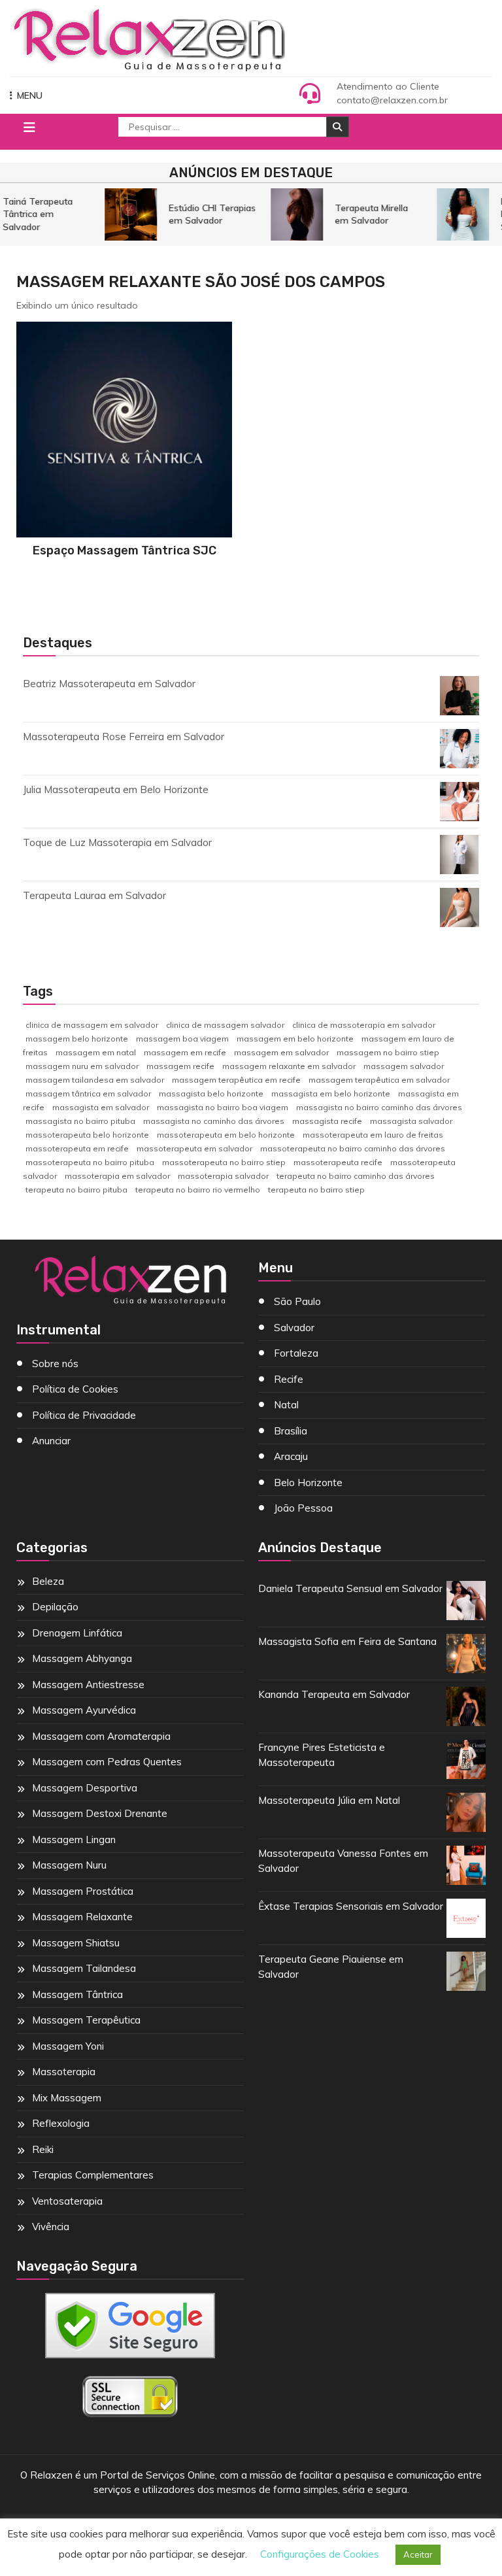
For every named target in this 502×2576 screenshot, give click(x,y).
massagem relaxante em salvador (289, 1066)
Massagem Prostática (83, 1891)
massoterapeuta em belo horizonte (226, 1135)
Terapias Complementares (93, 2175)
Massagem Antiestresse (88, 1685)
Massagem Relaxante (82, 1917)
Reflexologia (61, 2123)
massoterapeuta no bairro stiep (224, 1162)
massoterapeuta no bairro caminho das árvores (353, 1148)
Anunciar (51, 1441)
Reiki (43, 2149)
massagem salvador (404, 1066)
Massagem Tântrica (77, 1994)
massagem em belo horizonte (295, 1039)
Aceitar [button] (418, 2554)
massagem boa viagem (182, 1039)
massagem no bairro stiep (388, 1052)
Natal (286, 1405)
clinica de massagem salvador (225, 1025)
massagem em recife (185, 1052)
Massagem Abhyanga (82, 1658)
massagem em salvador (281, 1052)
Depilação (55, 1607)
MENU (30, 95)
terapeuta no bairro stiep (316, 1190)
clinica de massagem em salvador (92, 1025)
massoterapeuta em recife (77, 1148)
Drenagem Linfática (77, 1633)
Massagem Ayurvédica (84, 1710)
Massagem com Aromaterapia (101, 1736)
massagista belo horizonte (211, 1093)
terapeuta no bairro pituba (76, 1190)
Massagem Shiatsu (76, 1943)
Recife (289, 1379)
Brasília (291, 1431)
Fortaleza (296, 1353)
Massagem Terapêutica (86, 2020)
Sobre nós (55, 1364)
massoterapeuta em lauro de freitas (373, 1135)
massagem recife (180, 1066)
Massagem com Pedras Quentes (107, 1762)
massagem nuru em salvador (82, 1066)
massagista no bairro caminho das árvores (379, 1107)
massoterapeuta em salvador (194, 1148)
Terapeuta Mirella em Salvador (365, 214)
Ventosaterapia (67, 2201)
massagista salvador (411, 1121)
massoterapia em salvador (117, 1176)
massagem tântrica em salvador (88, 1093)
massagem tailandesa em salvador (95, 1080)
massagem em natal (96, 1052)
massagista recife (327, 1121)
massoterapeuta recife (338, 1162)
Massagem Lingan (74, 1839)
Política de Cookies (75, 1389)
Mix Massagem (67, 2098)
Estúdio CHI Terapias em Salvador (206, 214)
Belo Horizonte (308, 1483)
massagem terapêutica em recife (236, 1080)
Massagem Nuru (69, 1865)
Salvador (294, 1328)
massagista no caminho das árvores (214, 1121)
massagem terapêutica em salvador (379, 1080)
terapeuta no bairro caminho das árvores (356, 1176)
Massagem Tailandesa (84, 1968)
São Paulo (297, 1301)
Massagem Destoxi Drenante (100, 1813)
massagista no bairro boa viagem (223, 1107)
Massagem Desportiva (85, 1788)
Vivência (51, 2227)
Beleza (48, 1581)
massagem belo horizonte (77, 1039)
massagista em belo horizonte (331, 1093)
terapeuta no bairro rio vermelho (198, 1190)
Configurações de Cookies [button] (320, 2554)
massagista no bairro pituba (80, 1121)
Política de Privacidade (84, 1415)
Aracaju (291, 1456)
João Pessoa (303, 1508)
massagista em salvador (101, 1107)
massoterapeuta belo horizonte (87, 1135)
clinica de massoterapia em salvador (364, 1025)
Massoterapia (64, 2072)
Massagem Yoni (68, 2046)
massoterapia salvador (223, 1176)
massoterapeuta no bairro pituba (90, 1162)
